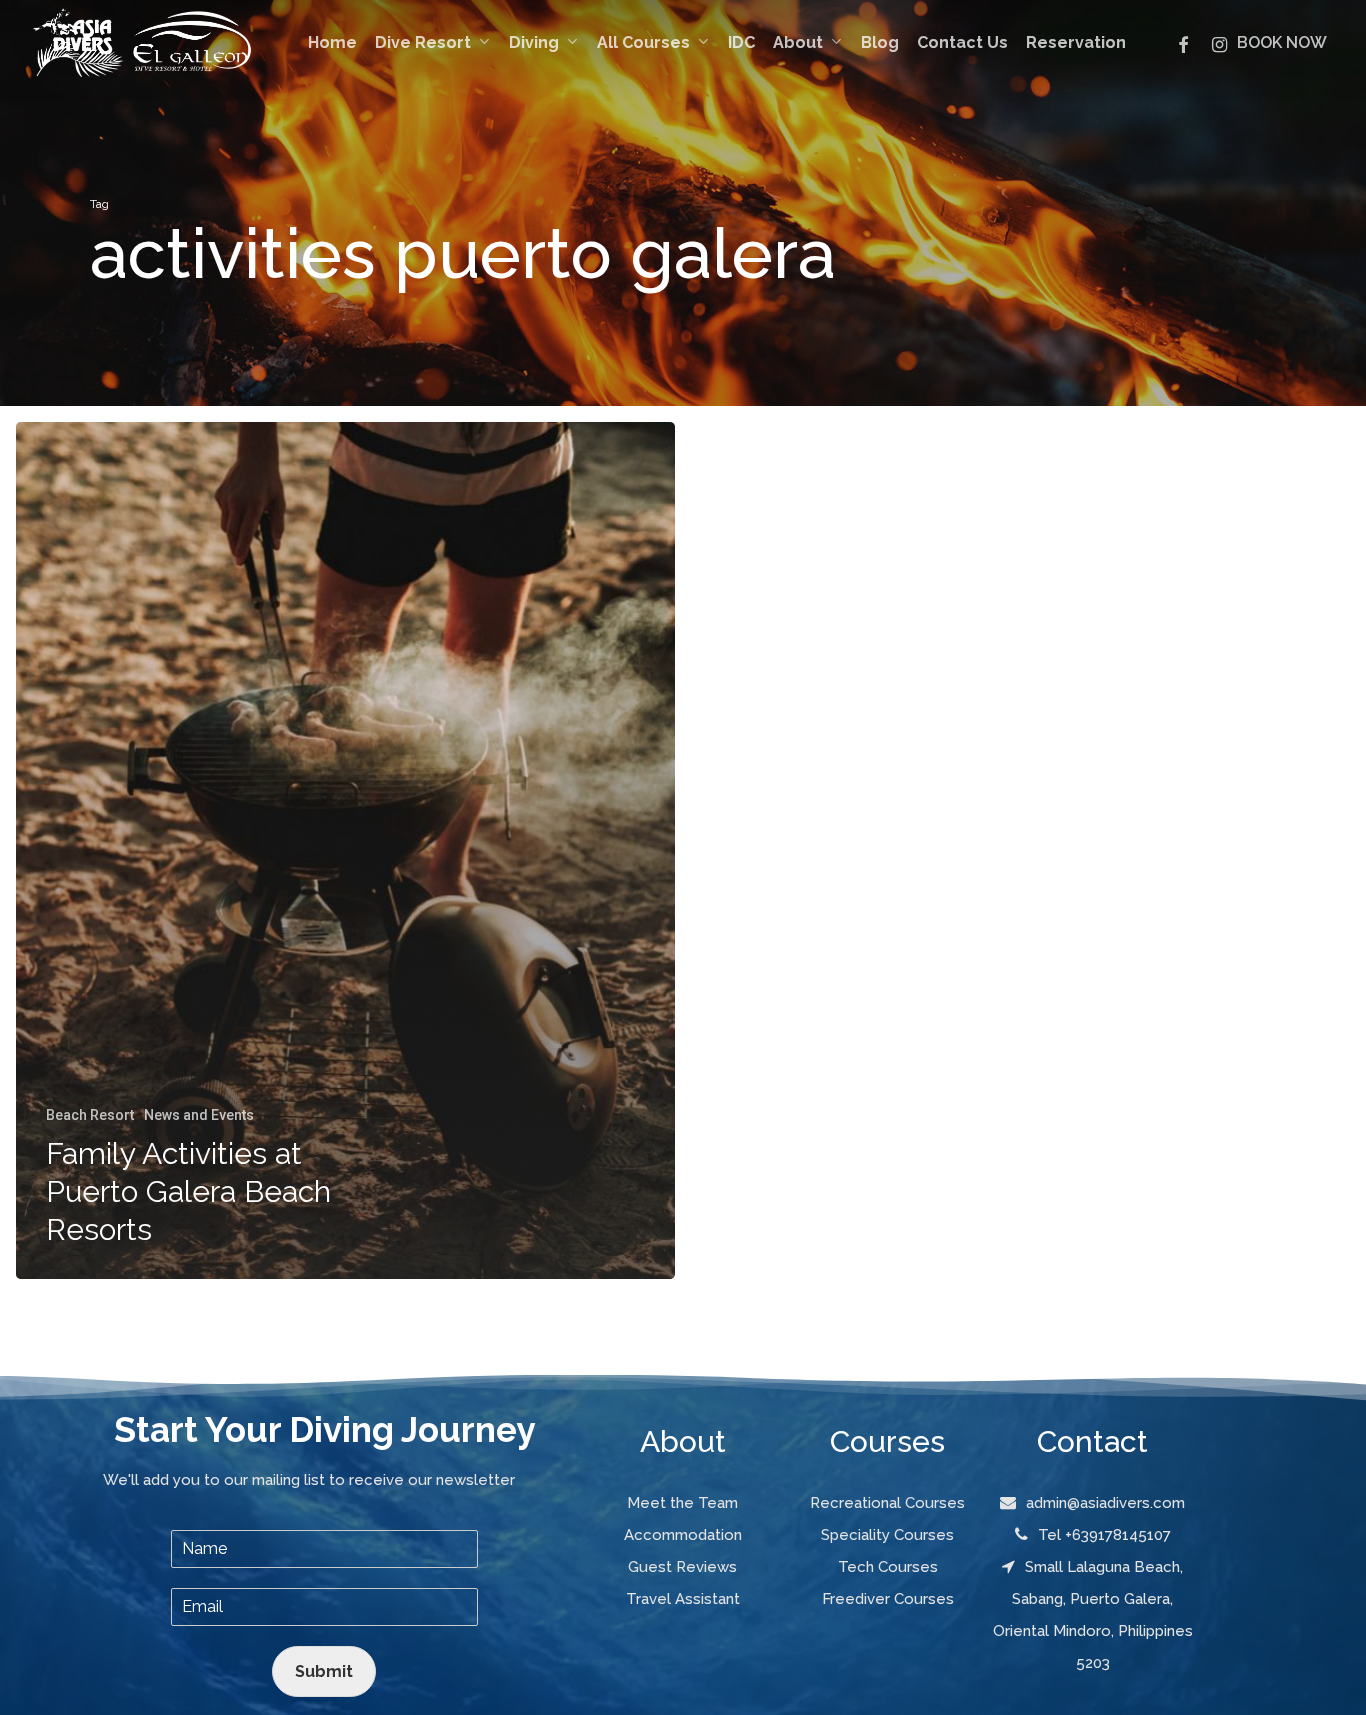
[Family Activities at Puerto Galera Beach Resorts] (345, 851)
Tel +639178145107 (1104, 1535)
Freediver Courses (888, 1599)
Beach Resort (90, 1115)
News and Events (199, 1115)
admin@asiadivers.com (1105, 1503)
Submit (324, 1671)
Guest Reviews (682, 1567)
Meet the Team (682, 1503)
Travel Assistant (683, 1599)
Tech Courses (888, 1567)
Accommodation (683, 1535)
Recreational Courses (887, 1503)
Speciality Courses (887, 1535)
